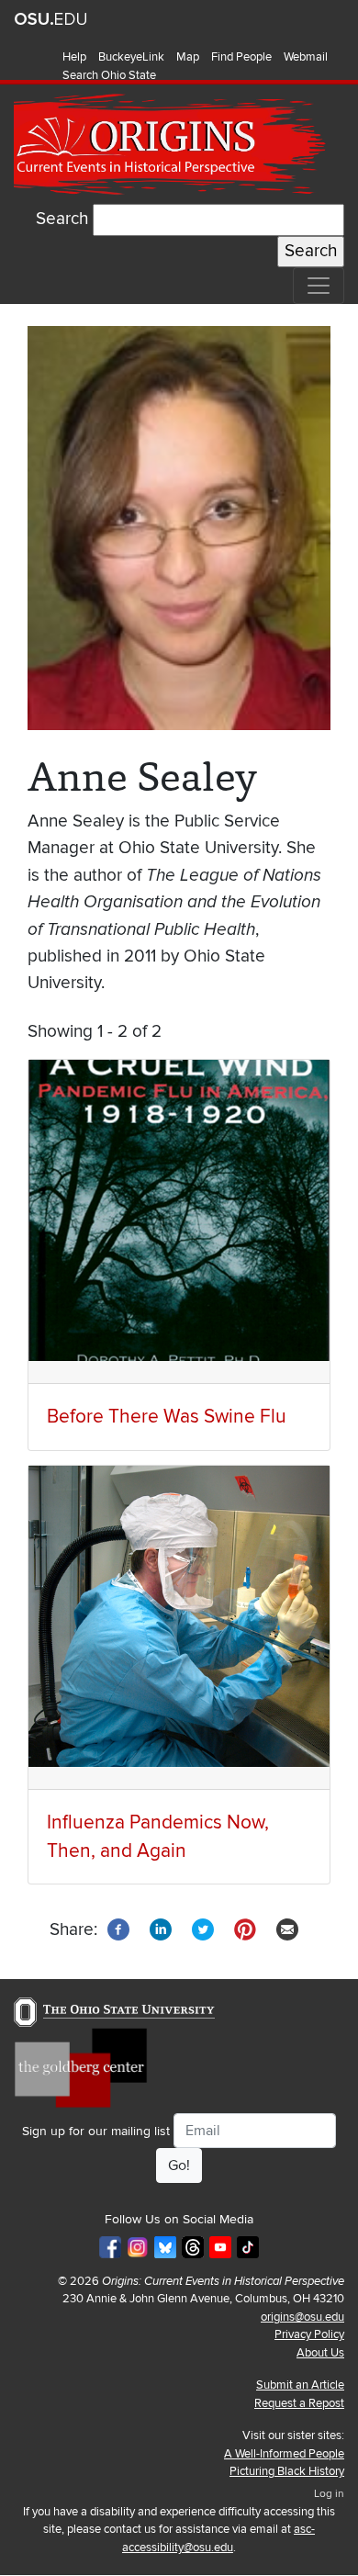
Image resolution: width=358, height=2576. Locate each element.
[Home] (172, 145)
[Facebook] (118, 1929)
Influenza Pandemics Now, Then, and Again (158, 1837)
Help (74, 57)
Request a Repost (299, 2403)
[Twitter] (203, 1929)
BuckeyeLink (131, 57)
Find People (241, 57)
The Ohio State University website (50, 19)
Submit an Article (300, 2385)
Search (62, 219)
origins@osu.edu (302, 2317)
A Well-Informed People (284, 2454)
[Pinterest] (245, 1929)
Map (188, 57)
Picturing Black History (287, 2471)
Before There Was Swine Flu (167, 1417)
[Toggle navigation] (319, 286)
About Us (320, 2353)
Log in (329, 2494)
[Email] (287, 1929)
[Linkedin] (161, 1929)
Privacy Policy (309, 2334)
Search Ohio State (109, 75)
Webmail (306, 57)
